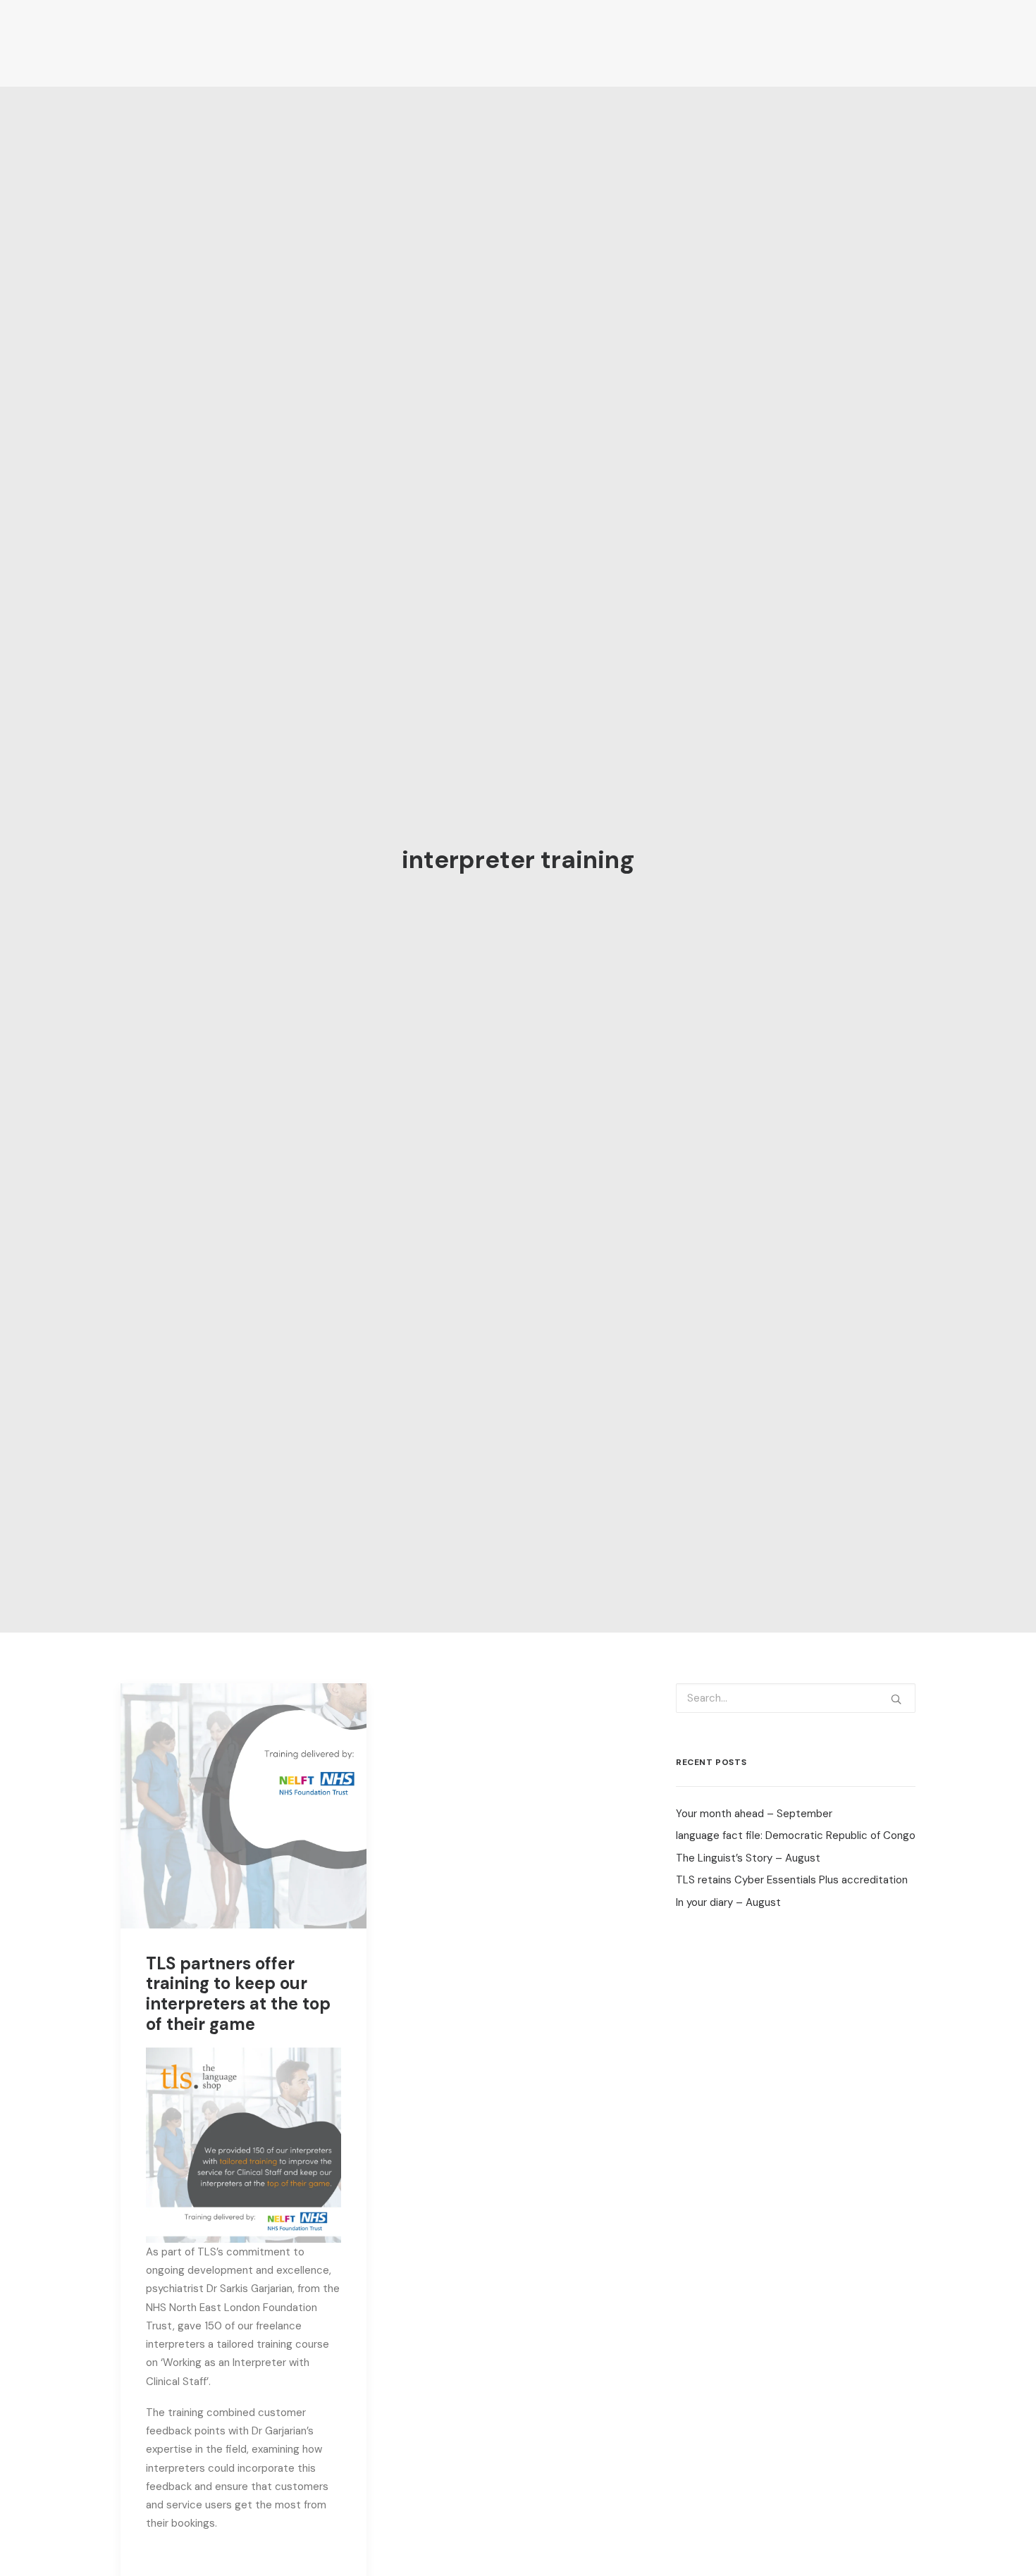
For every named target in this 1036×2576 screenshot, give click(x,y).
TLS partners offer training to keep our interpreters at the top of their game (238, 1994)
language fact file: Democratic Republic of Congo (796, 1835)
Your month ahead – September (754, 1814)
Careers (678, 43)
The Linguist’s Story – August (748, 1858)
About (366, 43)
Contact (907, 43)
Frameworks (600, 43)
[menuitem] (378, 44)
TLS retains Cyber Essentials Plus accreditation (792, 1880)
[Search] (796, 1698)
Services (442, 43)
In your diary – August (728, 1902)
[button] (243, 1806)
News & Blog (758, 43)
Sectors (523, 43)
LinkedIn (838, 43)
